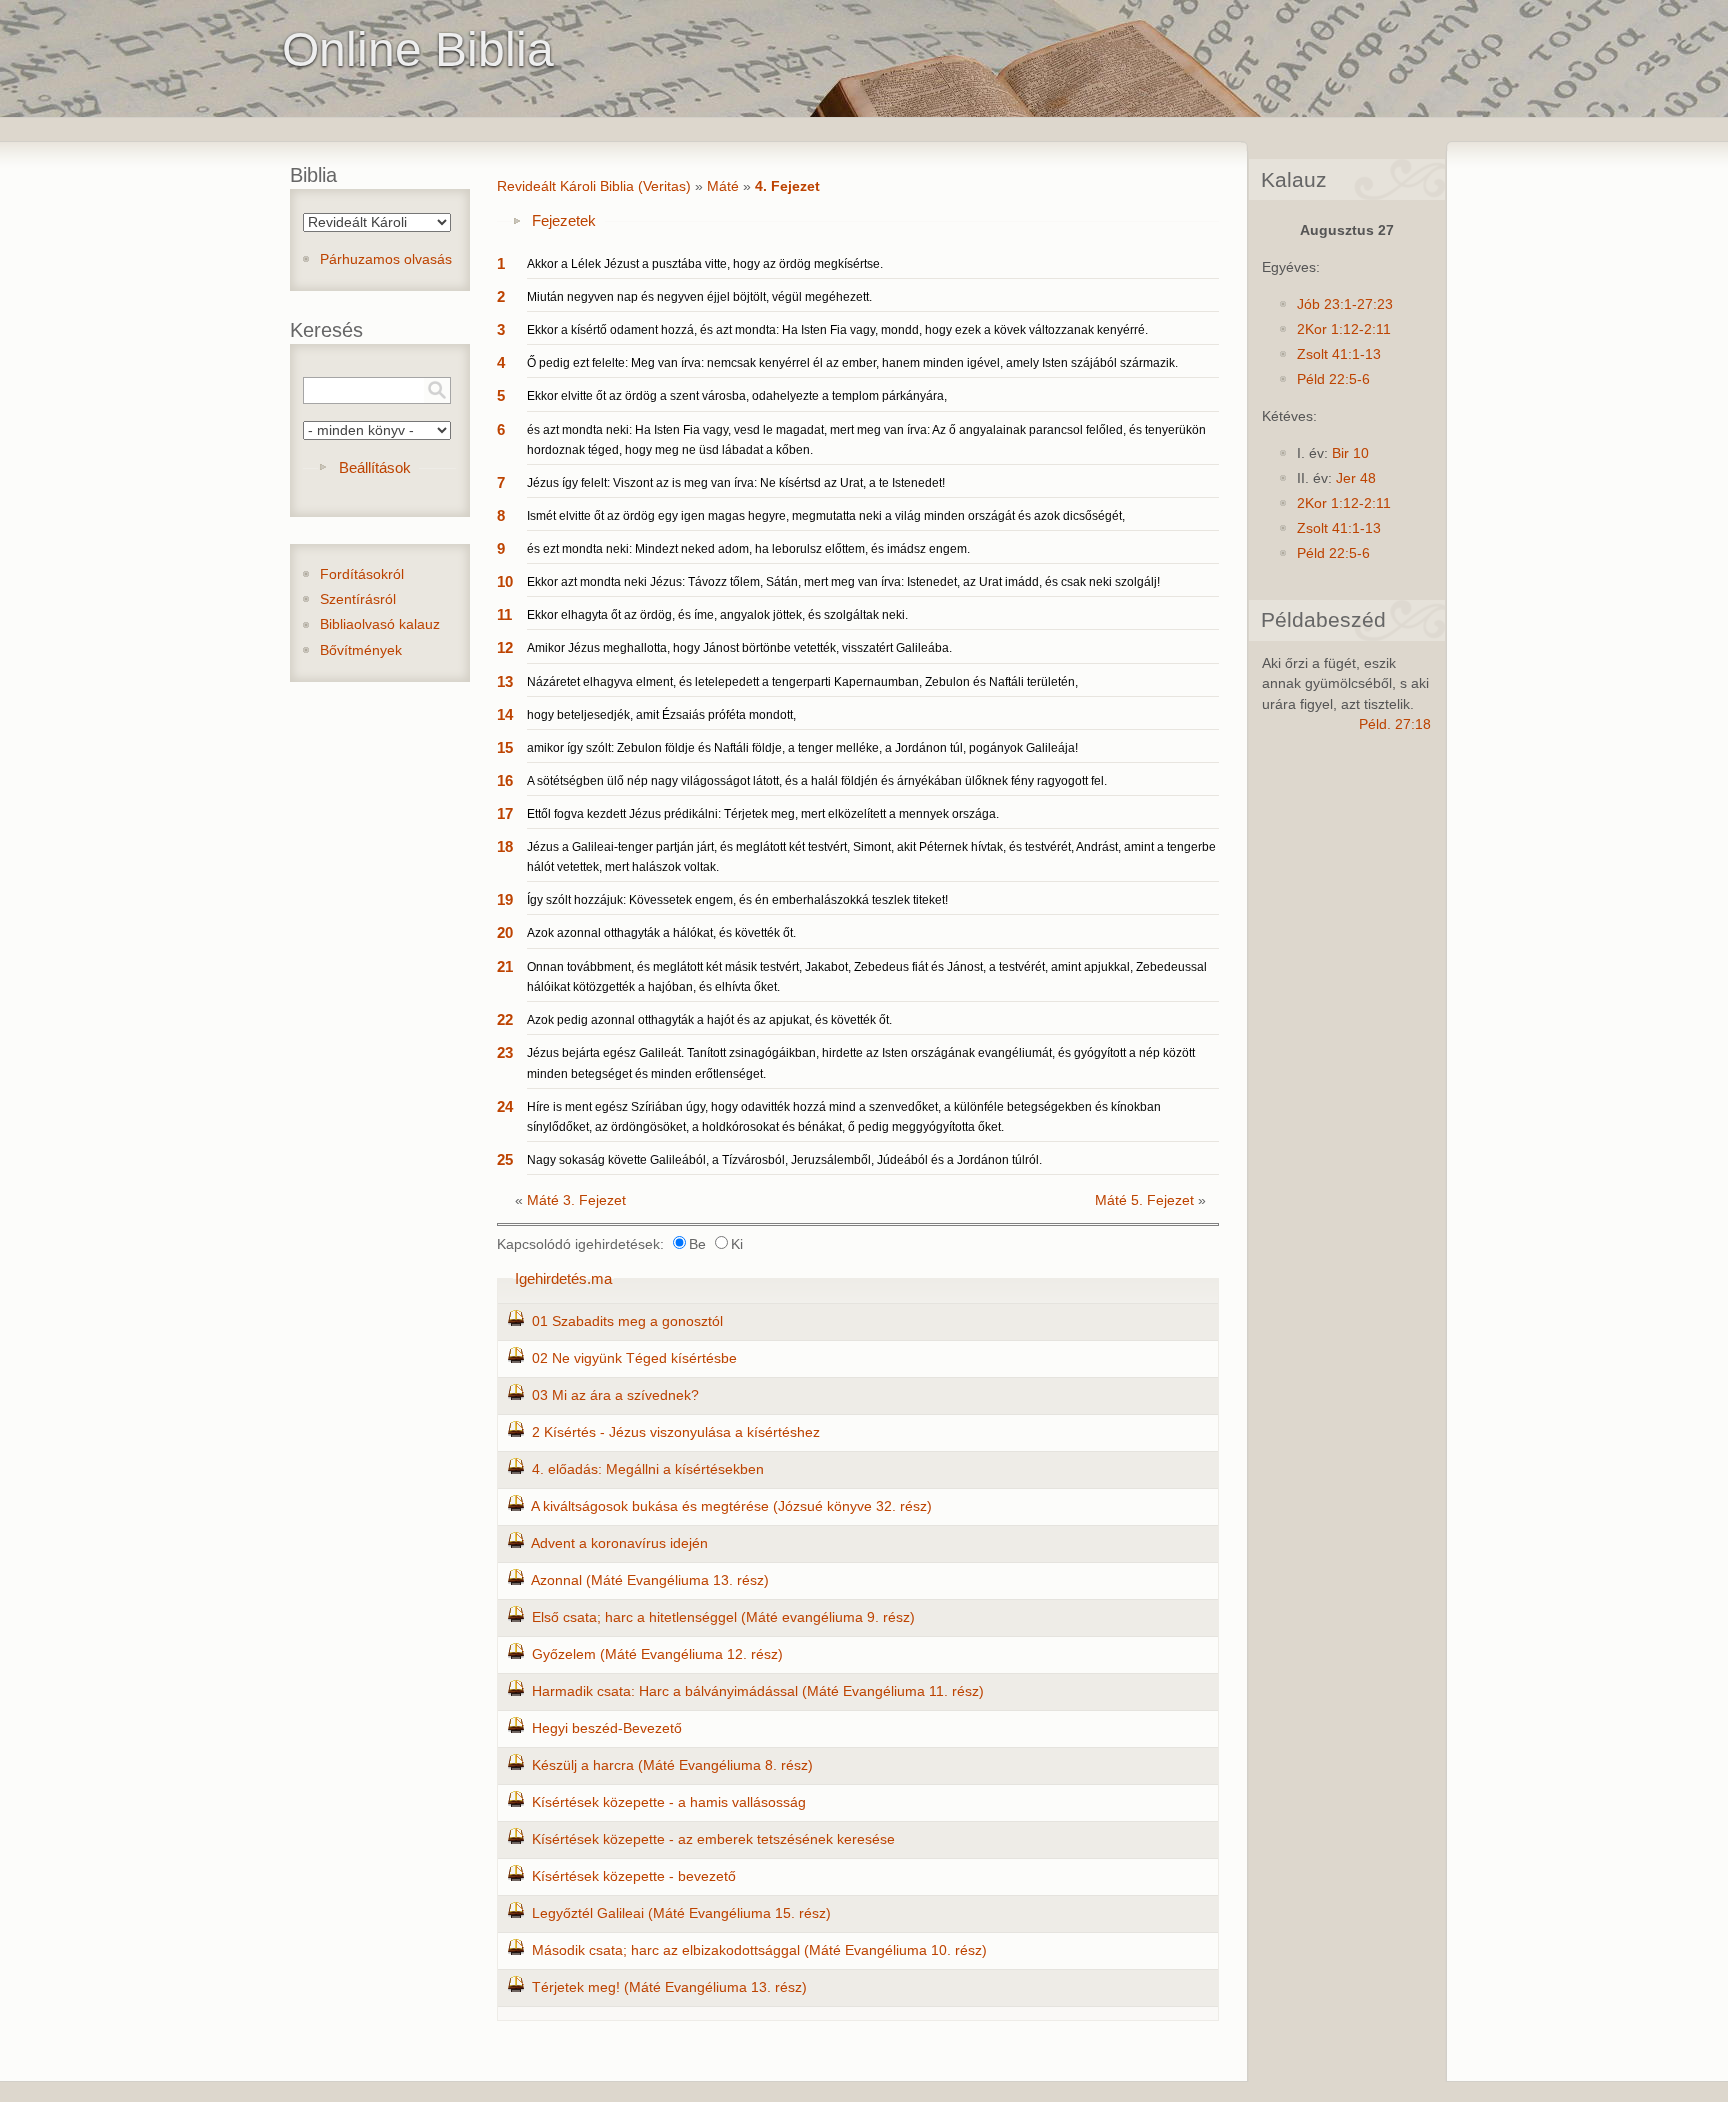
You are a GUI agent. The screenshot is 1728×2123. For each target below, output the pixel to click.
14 (505, 714)
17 (505, 813)
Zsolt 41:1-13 (1339, 354)
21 (505, 966)
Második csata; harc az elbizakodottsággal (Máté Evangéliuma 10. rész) (759, 1950)
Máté (723, 186)
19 (505, 899)
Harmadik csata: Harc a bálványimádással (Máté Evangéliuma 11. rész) (758, 1691)
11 (504, 614)
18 (505, 846)
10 (505, 581)
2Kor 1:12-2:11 (1344, 329)
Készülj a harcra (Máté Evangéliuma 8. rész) (672, 1765)
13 (505, 681)
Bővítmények (361, 650)
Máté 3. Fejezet (576, 1200)
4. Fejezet (787, 186)
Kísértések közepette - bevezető (634, 1876)
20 (505, 932)
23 (505, 1052)
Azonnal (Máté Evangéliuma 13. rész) (650, 1580)
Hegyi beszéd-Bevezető (607, 1728)
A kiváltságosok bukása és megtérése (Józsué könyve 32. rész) (731, 1506)
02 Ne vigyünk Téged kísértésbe (634, 1358)
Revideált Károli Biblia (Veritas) (594, 186)
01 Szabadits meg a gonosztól (627, 1321)
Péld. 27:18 (1395, 724)
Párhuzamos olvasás (386, 259)
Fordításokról (362, 574)
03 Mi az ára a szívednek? (615, 1395)
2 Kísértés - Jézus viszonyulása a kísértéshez (676, 1432)
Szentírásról (358, 599)
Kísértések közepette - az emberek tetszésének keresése (713, 1839)
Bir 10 (1350, 453)
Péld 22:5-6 (1333, 379)
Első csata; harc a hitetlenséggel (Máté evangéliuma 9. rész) (723, 1617)
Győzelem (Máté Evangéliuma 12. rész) (657, 1654)
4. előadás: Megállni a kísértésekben (648, 1469)
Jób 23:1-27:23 (1345, 304)
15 (505, 747)
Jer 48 (1356, 478)
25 (505, 1159)
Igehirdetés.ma (563, 1278)
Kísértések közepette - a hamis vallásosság (669, 1802)
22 (505, 1019)
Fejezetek (564, 220)
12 (505, 647)
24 (505, 1106)
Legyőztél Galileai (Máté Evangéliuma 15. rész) (681, 1913)
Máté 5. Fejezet (1144, 1200)
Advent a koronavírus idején (619, 1543)
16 (505, 780)
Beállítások (375, 467)
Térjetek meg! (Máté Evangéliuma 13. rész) (669, 1987)
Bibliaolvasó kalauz (380, 624)
